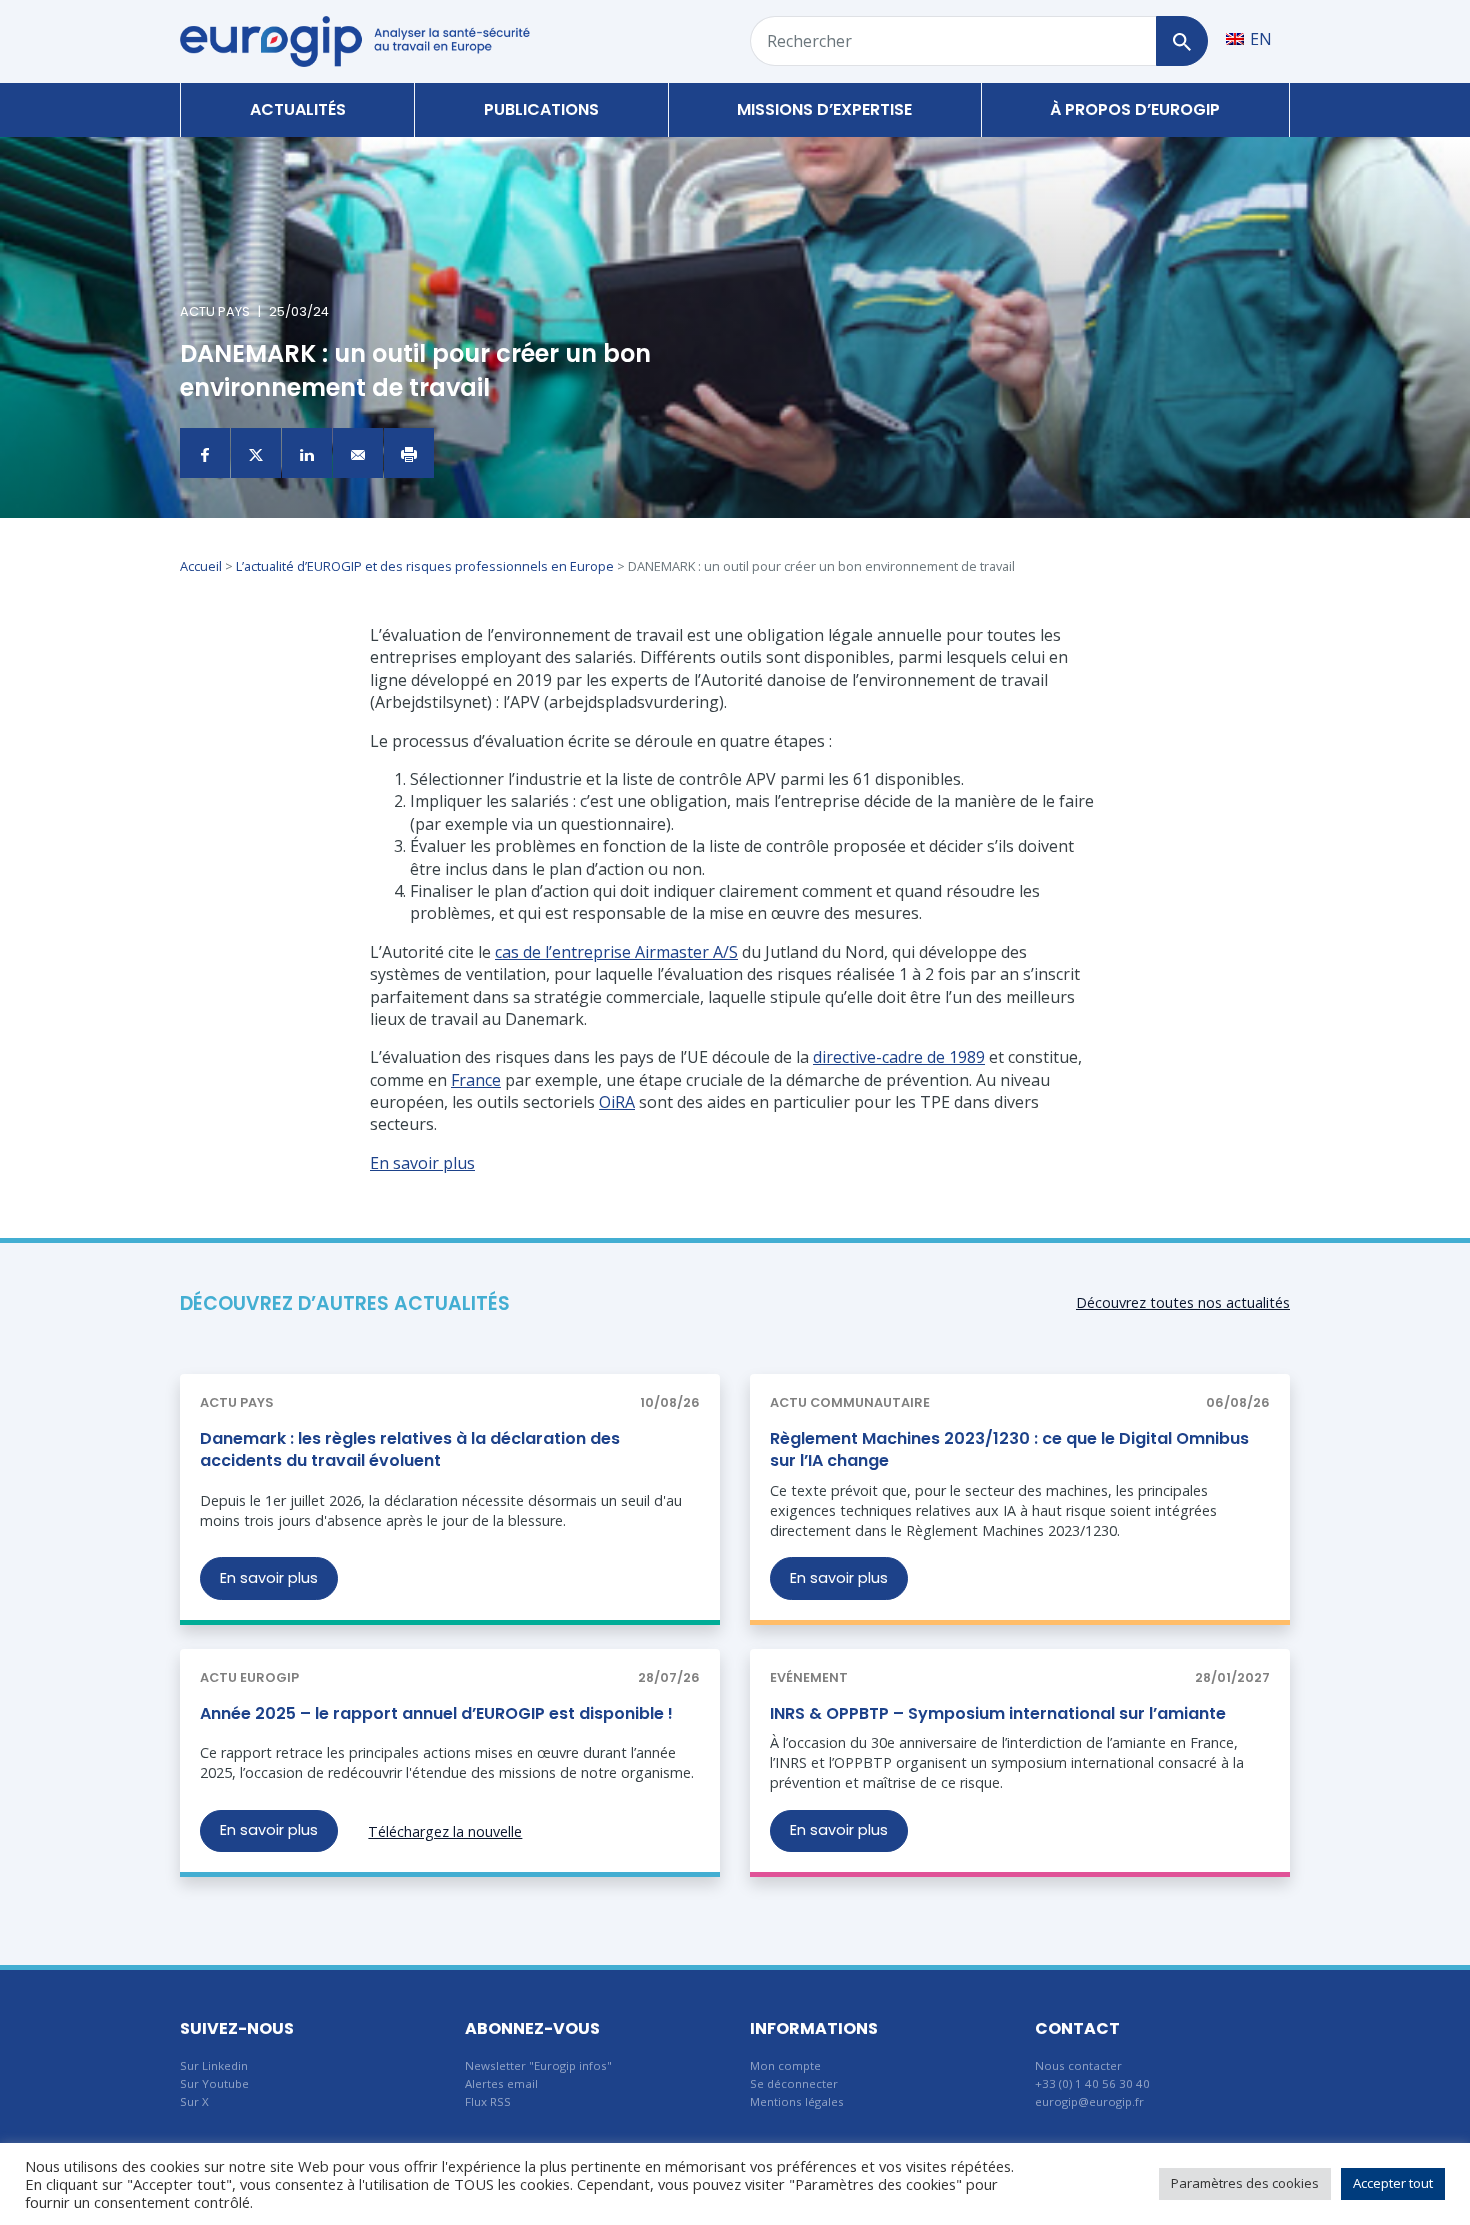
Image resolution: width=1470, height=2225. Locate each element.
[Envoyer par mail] (358, 453)
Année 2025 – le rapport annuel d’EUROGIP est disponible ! (436, 1713)
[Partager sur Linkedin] (307, 453)
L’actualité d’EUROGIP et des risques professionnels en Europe (425, 566)
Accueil (201, 566)
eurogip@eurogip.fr (1089, 2101)
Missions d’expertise (824, 109)
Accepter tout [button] (1393, 2183)
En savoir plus (269, 1578)
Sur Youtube (214, 2083)
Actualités (298, 109)
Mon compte (785, 2065)
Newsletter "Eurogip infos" (538, 2065)
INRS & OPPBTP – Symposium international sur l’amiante (998, 1713)
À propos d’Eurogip (1135, 109)
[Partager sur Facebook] (205, 453)
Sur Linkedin (214, 2065)
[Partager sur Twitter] (256, 453)
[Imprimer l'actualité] (409, 453)
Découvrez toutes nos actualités (1183, 1302)
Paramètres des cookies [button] (1245, 2183)
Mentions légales (797, 2101)
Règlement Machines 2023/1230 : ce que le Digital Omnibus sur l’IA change (1009, 1449)
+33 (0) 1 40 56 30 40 (1092, 2083)
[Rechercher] (1181, 41)
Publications (541, 109)
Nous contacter (1078, 2065)
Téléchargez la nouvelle (445, 1831)
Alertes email (501, 2083)
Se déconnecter (794, 2083)
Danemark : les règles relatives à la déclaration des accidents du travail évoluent (410, 1449)
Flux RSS (488, 2101)
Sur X (194, 2101)
